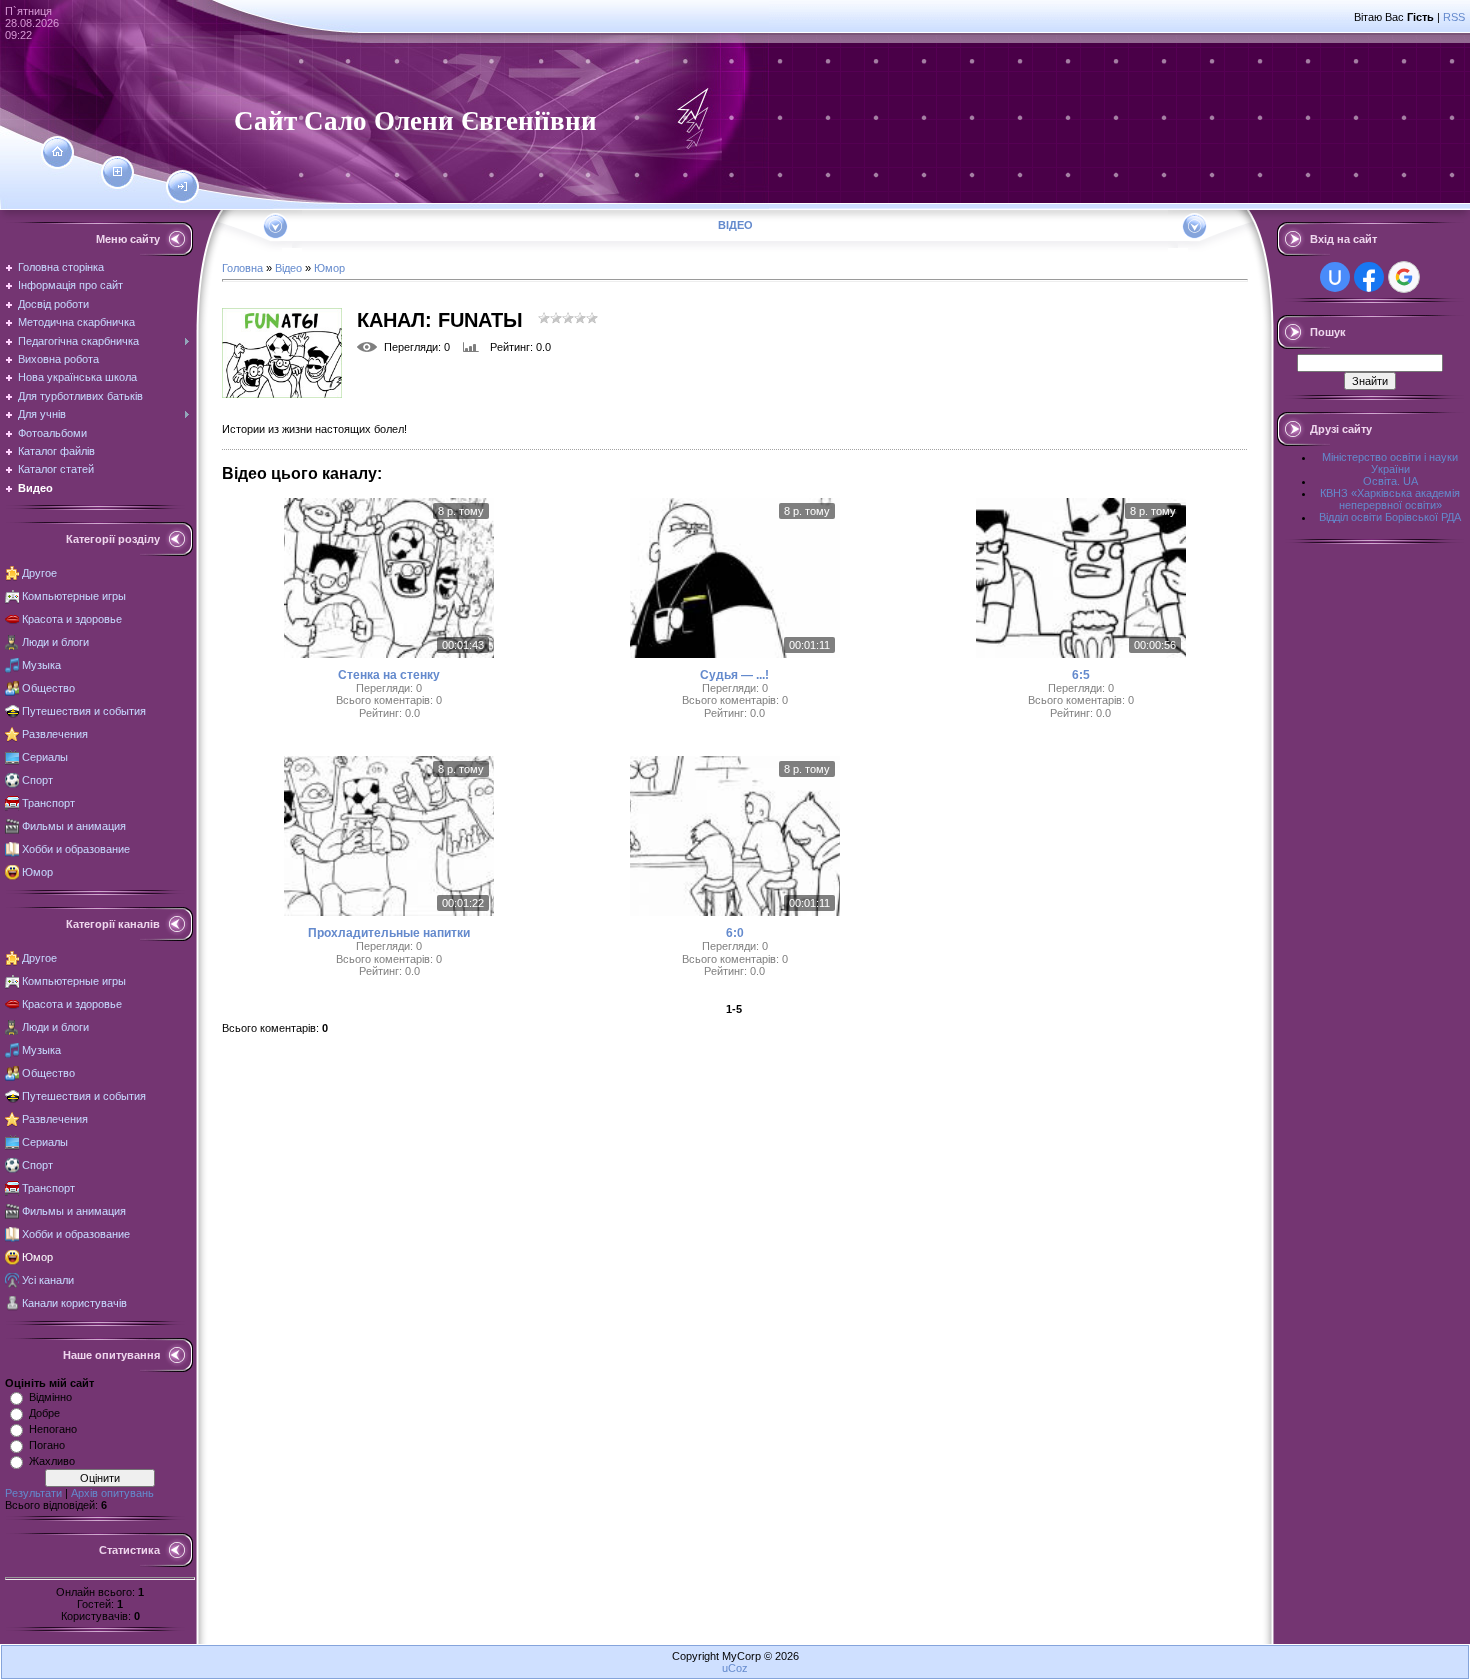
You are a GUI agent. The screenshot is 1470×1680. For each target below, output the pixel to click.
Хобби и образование (76, 849)
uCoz (735, 1668)
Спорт (37, 780)
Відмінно (50, 1397)
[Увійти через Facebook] (1369, 277)
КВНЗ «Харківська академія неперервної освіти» (1390, 499)
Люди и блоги (55, 642)
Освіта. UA (1390, 481)
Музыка (41, 665)
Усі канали (48, 1280)
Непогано (53, 1429)
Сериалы (45, 757)
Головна (242, 268)
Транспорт (48, 803)
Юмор (37, 872)
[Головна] (57, 152)
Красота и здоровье (72, 619)
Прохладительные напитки (389, 933)
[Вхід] (182, 187)
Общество (48, 688)
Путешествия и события (84, 711)
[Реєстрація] (117, 172)
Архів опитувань (112, 1493)
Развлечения (55, 734)
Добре (44, 1413)
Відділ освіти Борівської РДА (1390, 517)
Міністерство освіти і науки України (1390, 463)
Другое (39, 573)
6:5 (1081, 675)
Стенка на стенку (389, 675)
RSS (1454, 17)
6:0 (735, 933)
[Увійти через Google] (1404, 277)
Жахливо (52, 1461)
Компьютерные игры (74, 596)
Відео (288, 268)
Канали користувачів (74, 1303)
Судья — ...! (734, 675)
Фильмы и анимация (74, 826)
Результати (33, 1493)
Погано (47, 1445)
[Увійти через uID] (1335, 277)
